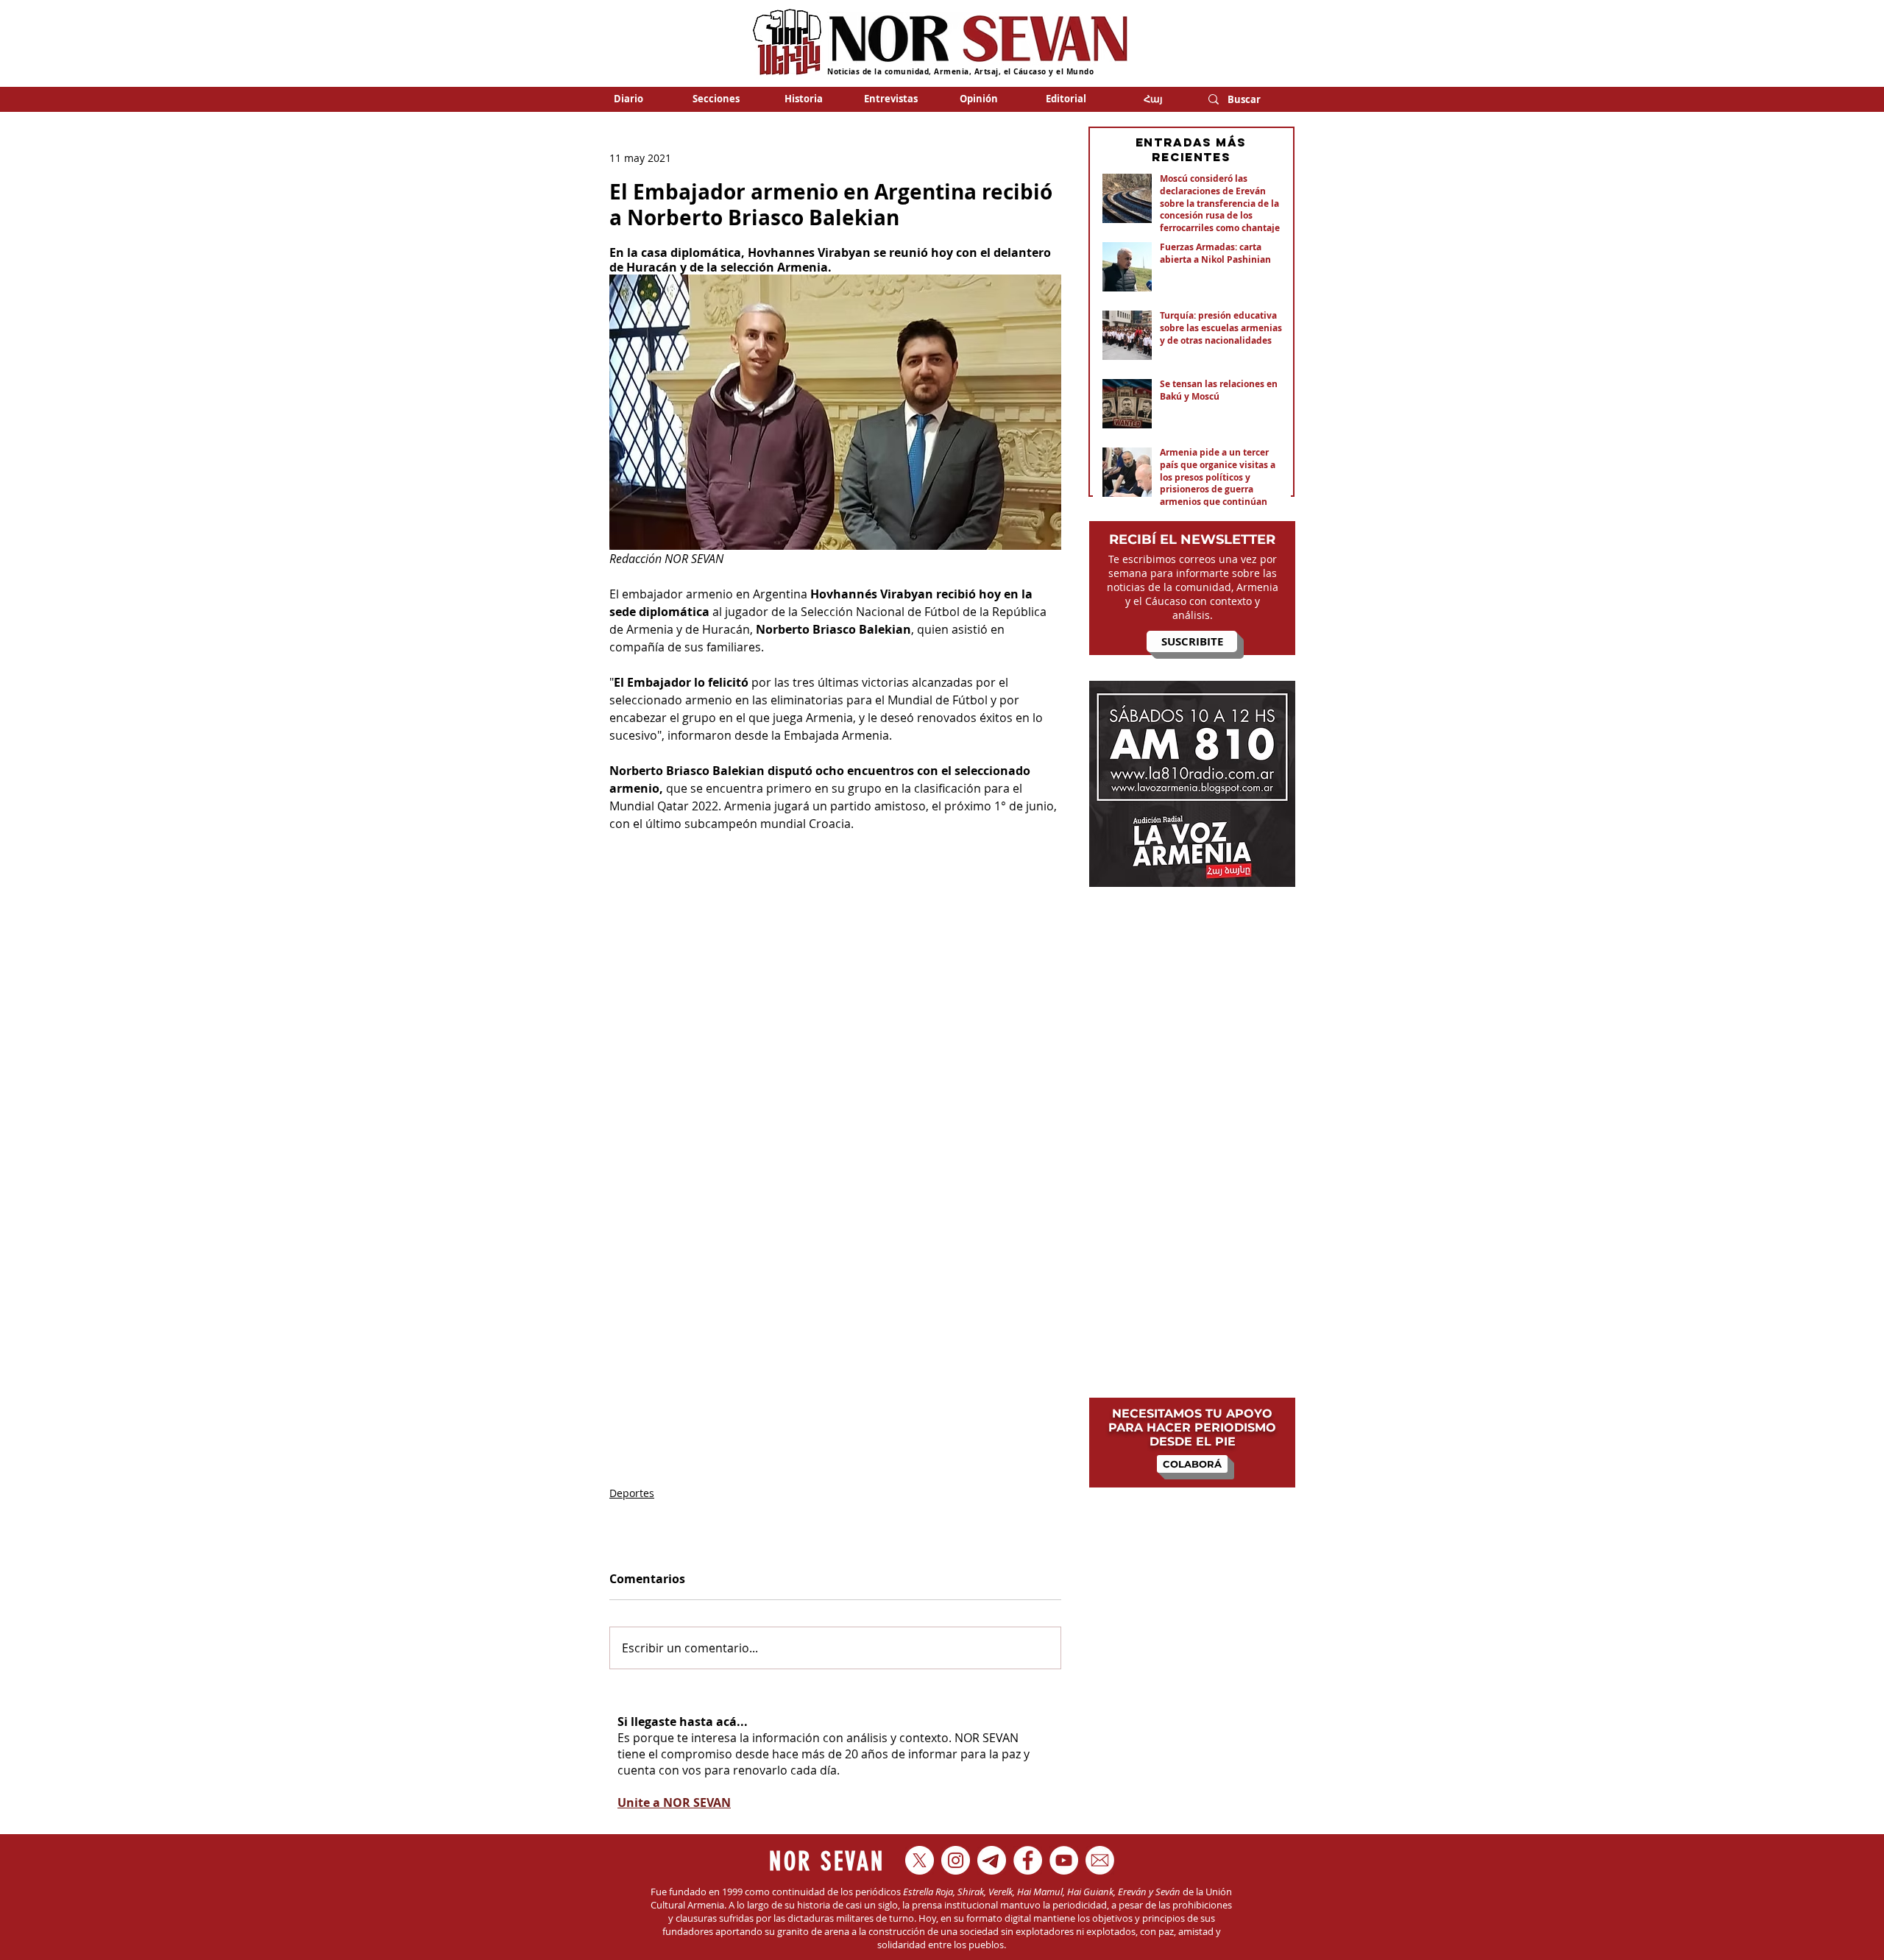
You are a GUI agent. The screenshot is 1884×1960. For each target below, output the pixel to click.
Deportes (632, 1493)
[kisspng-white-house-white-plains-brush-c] (1100, 1860)
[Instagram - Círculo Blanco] (956, 1860)
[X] (920, 1860)
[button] (716, 99)
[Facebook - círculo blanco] (1028, 1860)
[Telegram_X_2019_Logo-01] (992, 1860)
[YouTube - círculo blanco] (1064, 1860)
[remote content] (835, 1151)
